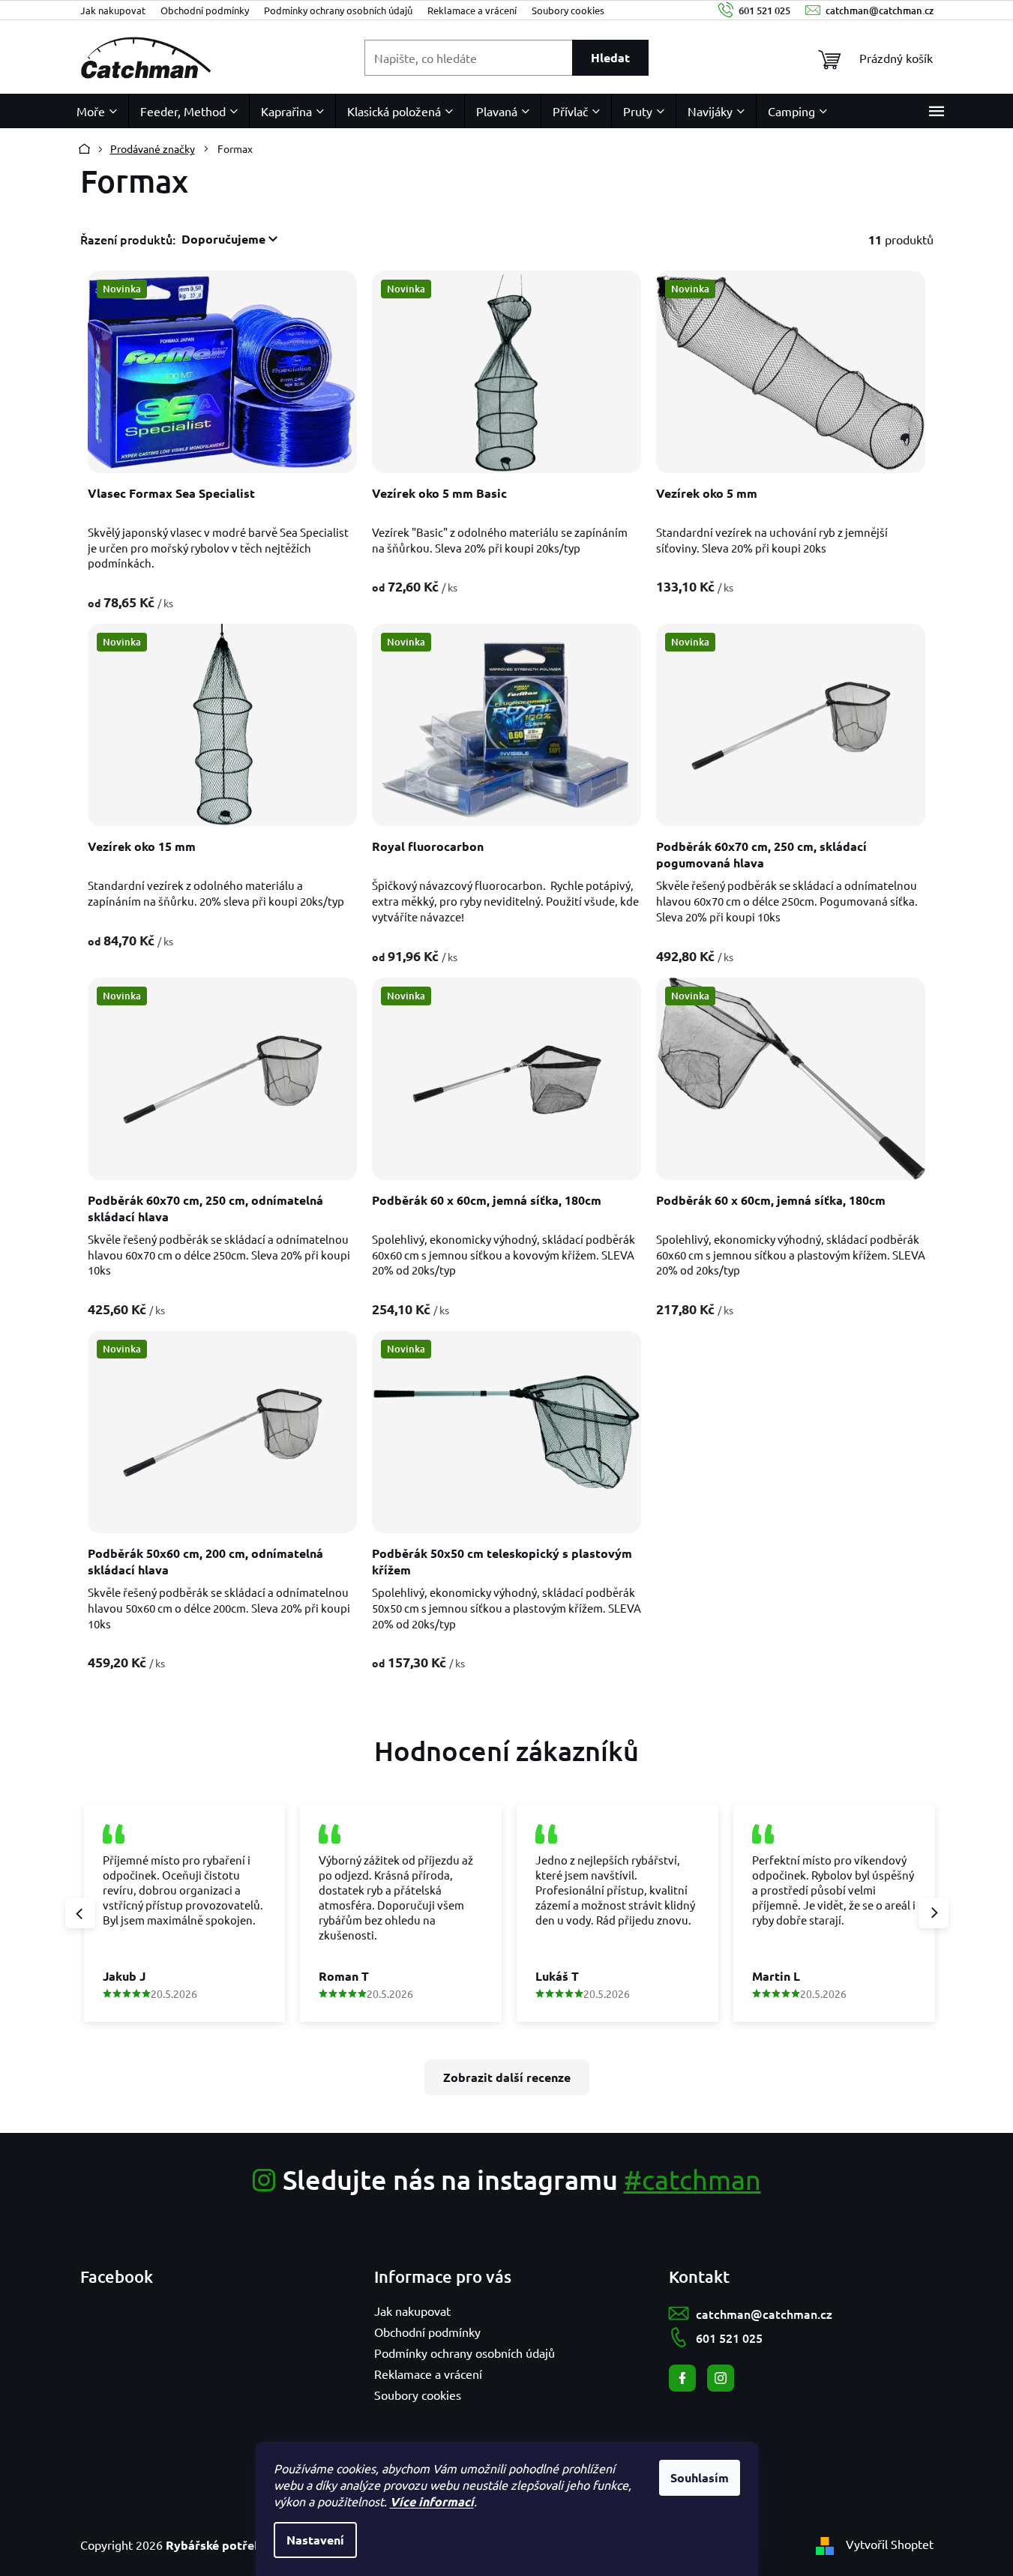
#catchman (692, 2179)
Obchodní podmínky (205, 10)
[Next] (934, 1913)
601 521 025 (729, 2338)
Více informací (432, 2501)
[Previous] (80, 1913)
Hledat (610, 57)
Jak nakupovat (113, 10)
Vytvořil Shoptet (890, 2544)
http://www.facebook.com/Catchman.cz (682, 2378)
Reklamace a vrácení (472, 10)
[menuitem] (97, 111)
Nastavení (315, 2540)
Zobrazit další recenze (507, 2077)
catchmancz (721, 2378)
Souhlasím (700, 2477)
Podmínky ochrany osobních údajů (338, 10)
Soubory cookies (568, 10)
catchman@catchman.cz (764, 2314)
